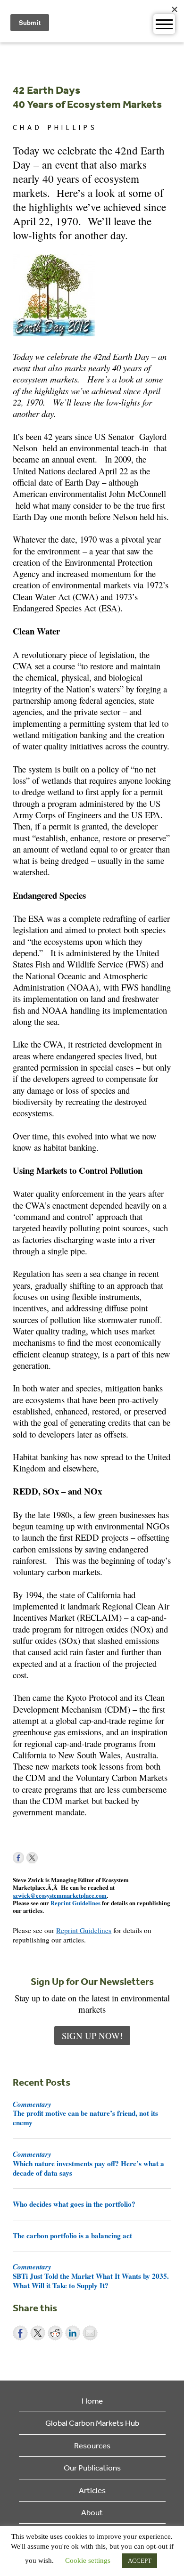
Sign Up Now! (92, 2036)
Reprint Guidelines (75, 1903)
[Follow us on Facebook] (18, 1858)
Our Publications (92, 2467)
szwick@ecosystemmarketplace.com (60, 1895)
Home (92, 2401)
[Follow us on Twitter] (32, 1858)
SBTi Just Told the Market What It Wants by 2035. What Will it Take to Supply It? (91, 2276)
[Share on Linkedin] (73, 2333)
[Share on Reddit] (55, 2333)
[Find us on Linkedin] (46, 1858)
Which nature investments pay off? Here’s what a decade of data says (88, 2163)
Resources (92, 2445)
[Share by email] (90, 2333)
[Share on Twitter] (38, 2333)
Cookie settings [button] (88, 2560)
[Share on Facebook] (20, 2333)
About (92, 2512)
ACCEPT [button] (140, 2561)
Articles (92, 2490)
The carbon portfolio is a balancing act (72, 2235)
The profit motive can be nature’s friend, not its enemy (85, 2113)
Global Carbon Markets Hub (92, 2423)
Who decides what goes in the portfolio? (74, 2204)
